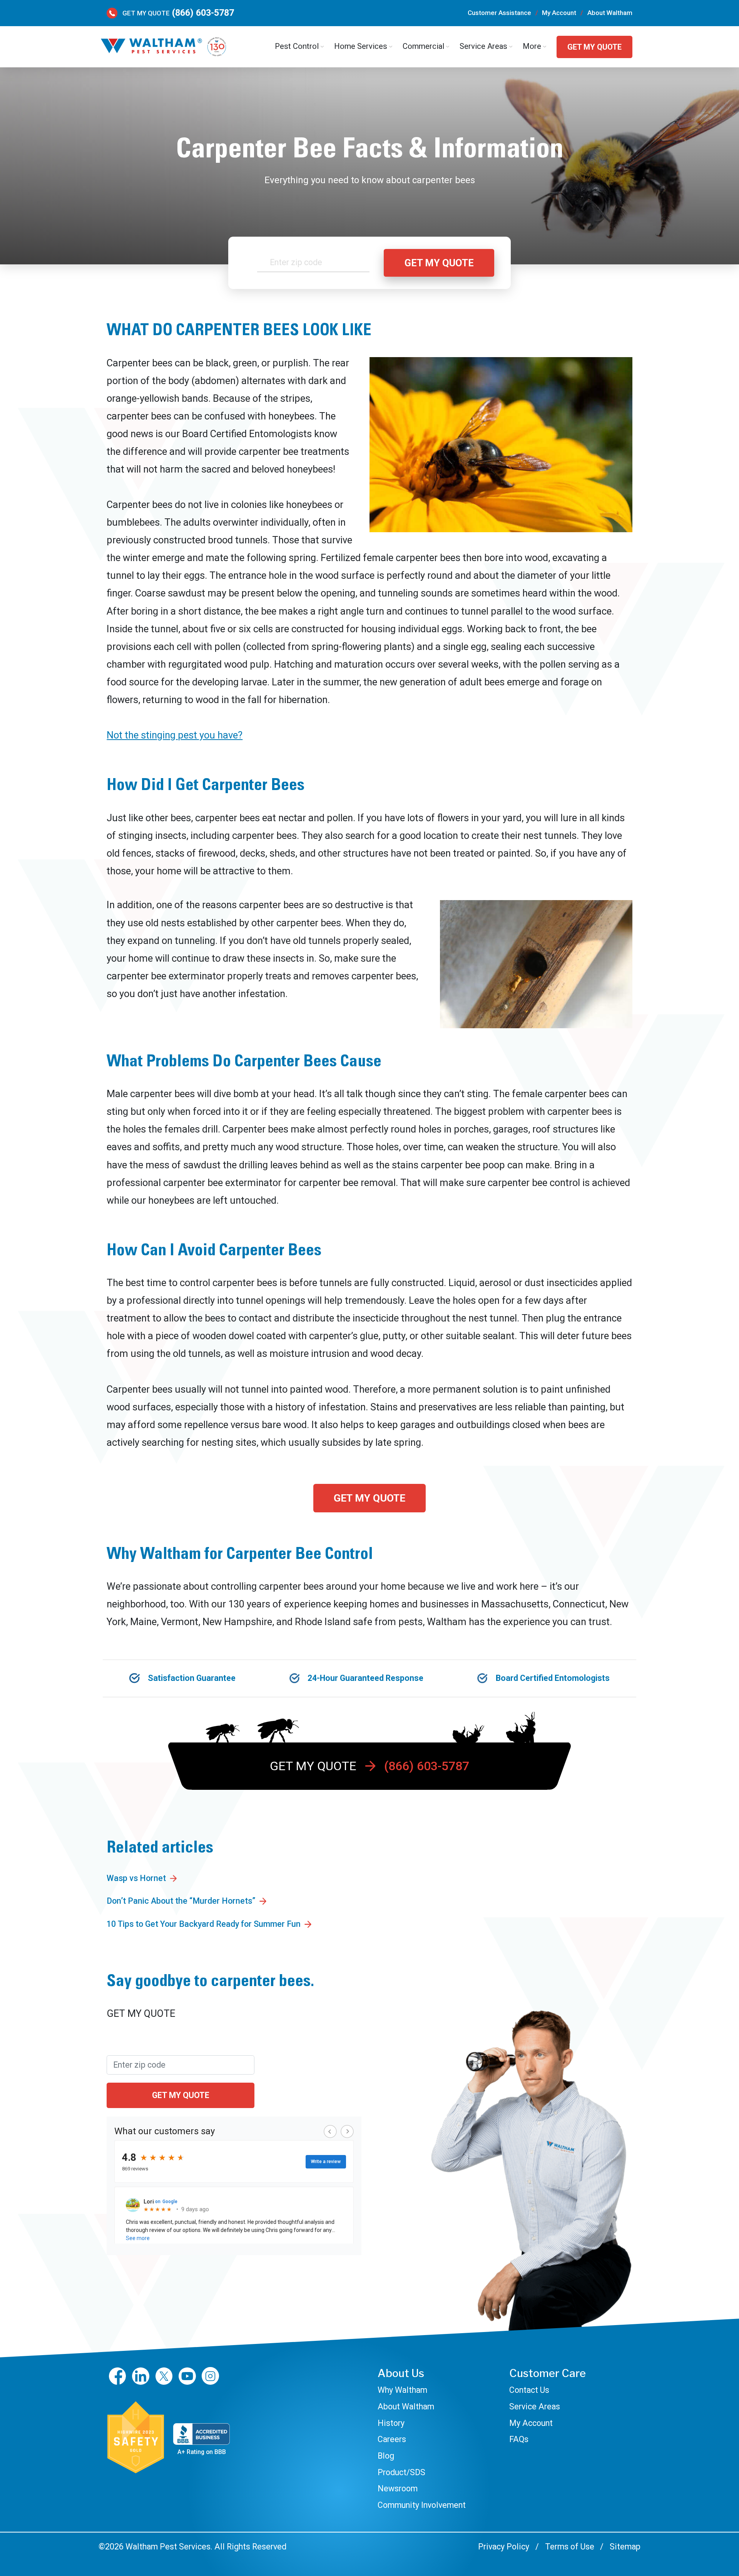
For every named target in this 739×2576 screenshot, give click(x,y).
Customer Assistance (499, 13)
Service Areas (535, 2406)
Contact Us (529, 2390)
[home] (163, 47)
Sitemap (625, 2547)
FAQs (519, 2439)
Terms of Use (569, 2547)
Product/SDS (401, 2472)
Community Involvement (422, 2505)
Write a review (326, 2162)
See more (138, 2238)
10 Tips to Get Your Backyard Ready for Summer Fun (204, 1924)
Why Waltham (402, 2390)
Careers (392, 2439)
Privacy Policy (504, 2547)
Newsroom (398, 2488)
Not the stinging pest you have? (175, 735)
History (391, 2423)
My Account (559, 13)
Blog (386, 2456)
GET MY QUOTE (594, 47)
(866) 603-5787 (203, 13)
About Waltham (610, 13)
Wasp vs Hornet (136, 1878)
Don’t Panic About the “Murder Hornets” (181, 1901)
